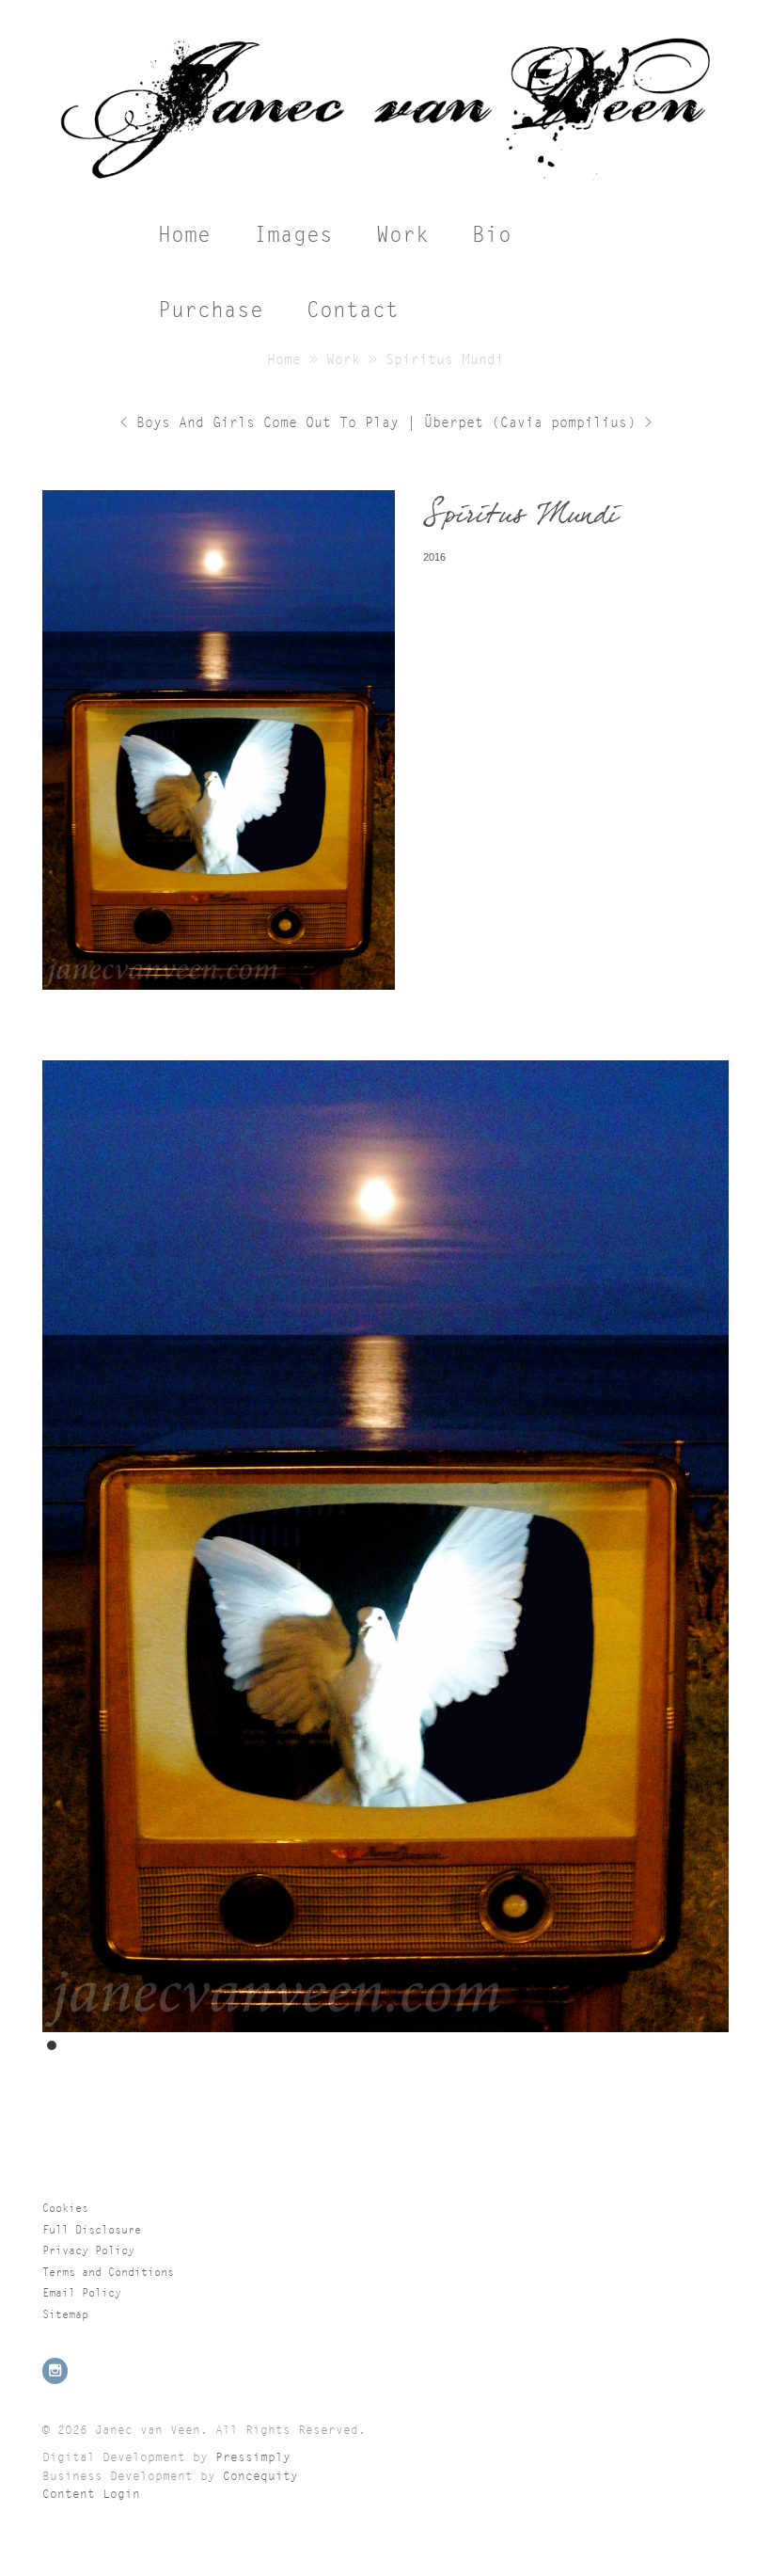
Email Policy (82, 2292)
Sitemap (65, 2314)
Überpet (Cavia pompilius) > (534, 422)
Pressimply (253, 2457)
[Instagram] (56, 2371)
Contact (353, 310)
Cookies (65, 2208)
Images (293, 235)
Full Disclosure (92, 2229)
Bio (492, 235)
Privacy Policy (88, 2250)
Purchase (211, 310)
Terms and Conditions (108, 2272)
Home (184, 235)
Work (402, 235)
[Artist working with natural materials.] (385, 186)
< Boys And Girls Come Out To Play (263, 422)
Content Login (91, 2494)
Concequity (260, 2476)
